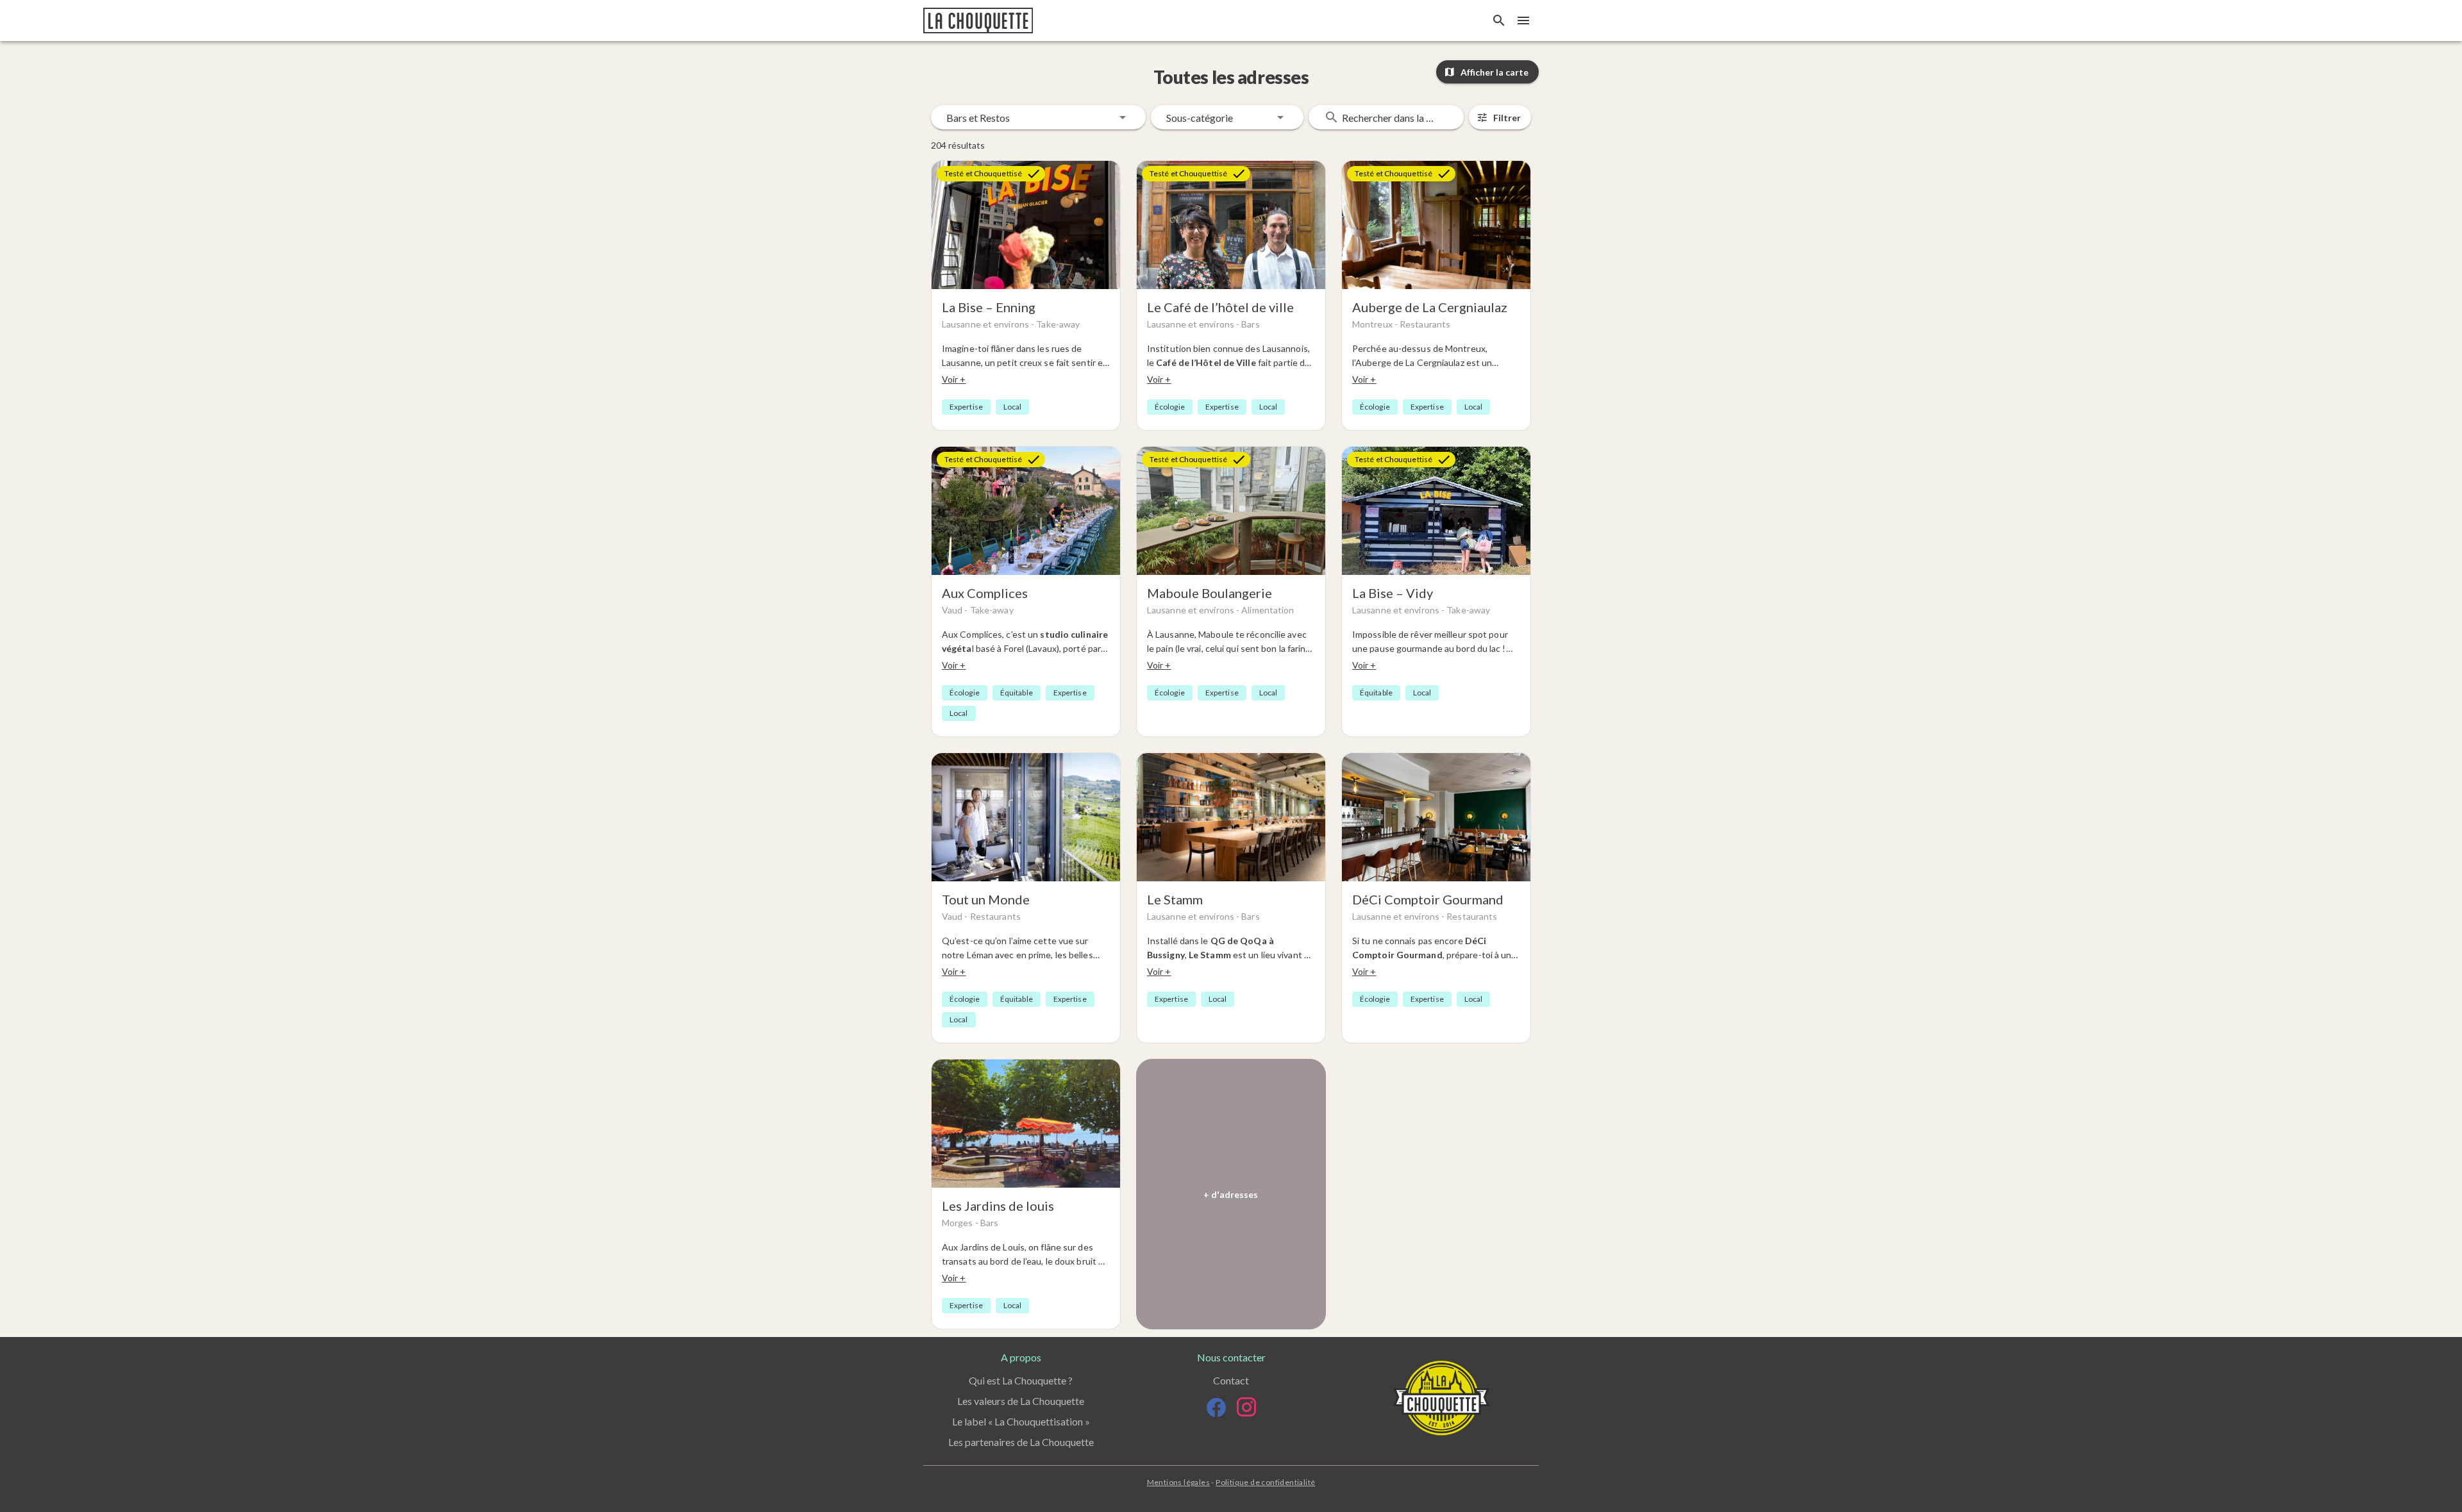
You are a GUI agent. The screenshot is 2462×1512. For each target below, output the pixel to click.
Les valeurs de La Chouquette (1021, 1401)
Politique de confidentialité (1265, 1482)
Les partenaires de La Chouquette (1021, 1442)
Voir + (954, 379)
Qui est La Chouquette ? (1021, 1380)
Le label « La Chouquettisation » (1021, 1421)
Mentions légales (1178, 1482)
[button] (1038, 117)
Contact (1231, 1380)
